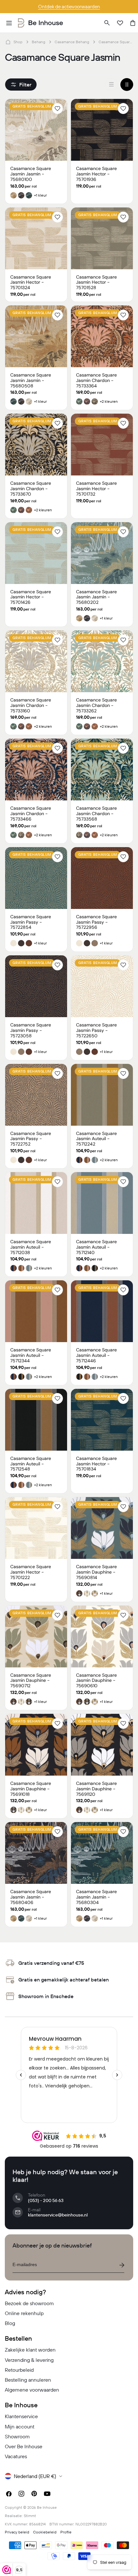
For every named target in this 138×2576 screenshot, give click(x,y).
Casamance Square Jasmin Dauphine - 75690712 (31, 1681)
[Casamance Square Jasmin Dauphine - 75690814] (102, 1528)
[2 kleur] (127, 85)
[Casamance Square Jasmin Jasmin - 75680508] (36, 336)
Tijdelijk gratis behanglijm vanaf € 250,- (69, 7)
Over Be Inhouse (24, 2446)
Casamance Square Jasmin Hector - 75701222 (31, 1572)
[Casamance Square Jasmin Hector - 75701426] (36, 553)
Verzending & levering (29, 2360)
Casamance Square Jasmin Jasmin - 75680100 (31, 174)
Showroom (17, 2436)
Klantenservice (21, 2416)
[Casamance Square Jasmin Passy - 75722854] (36, 878)
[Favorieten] (120, 23)
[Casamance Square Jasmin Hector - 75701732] (102, 445)
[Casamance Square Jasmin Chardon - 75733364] (102, 336)
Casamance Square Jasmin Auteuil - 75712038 (31, 1247)
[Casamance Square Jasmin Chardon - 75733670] (36, 445)
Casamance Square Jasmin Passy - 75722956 (96, 922)
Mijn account (20, 2426)
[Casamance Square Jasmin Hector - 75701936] (102, 130)
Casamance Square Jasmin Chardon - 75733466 (31, 814)
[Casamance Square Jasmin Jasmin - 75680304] (102, 1853)
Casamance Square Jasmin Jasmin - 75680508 (31, 380)
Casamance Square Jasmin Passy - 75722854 (31, 922)
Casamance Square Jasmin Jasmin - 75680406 (31, 1897)
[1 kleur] (111, 85)
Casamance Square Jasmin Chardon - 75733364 (96, 380)
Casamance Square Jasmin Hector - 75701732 (96, 489)
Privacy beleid (17, 2532)
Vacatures (16, 2456)
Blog (10, 2323)
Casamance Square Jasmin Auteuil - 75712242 (96, 1139)
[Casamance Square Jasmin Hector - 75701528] (102, 238)
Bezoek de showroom (29, 2303)
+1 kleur (40, 195)
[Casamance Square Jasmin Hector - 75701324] (36, 238)
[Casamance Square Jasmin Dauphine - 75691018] (36, 1745)
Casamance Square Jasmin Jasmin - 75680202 (96, 597)
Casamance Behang (72, 42)
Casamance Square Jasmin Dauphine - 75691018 (31, 1789)
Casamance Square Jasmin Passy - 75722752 (31, 1139)
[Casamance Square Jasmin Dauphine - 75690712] (36, 1636)
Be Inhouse (47, 2507)
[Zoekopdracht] (107, 23)
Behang (39, 42)
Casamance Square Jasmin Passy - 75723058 (31, 1030)
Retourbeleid (19, 2370)
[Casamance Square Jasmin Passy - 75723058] (36, 986)
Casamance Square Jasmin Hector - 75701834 (96, 1464)
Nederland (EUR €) (35, 2476)
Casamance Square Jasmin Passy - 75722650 (96, 1030)
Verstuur (122, 2265)
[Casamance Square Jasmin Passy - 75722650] (102, 986)
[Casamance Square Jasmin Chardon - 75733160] (36, 661)
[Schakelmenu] (9, 23)
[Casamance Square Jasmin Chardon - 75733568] (102, 770)
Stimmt (30, 2516)
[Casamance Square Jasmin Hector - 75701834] (102, 1420)
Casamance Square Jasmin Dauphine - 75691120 (96, 1789)
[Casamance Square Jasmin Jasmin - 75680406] (36, 1853)
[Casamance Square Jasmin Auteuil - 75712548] (36, 1420)
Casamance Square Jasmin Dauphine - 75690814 (96, 1572)
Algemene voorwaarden (32, 2390)
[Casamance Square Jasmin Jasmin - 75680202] (102, 553)
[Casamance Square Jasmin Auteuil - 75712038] (36, 1203)
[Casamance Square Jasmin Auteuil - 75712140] (102, 1203)
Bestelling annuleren (28, 2380)
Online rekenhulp (24, 2313)
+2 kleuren (109, 401)
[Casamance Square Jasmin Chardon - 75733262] (102, 661)
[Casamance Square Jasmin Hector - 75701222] (36, 1528)
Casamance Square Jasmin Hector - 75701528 (96, 282)
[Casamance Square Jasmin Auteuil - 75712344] (36, 1311)
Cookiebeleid (45, 2532)
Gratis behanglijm (32, 106)
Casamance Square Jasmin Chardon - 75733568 (96, 814)
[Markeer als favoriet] (57, 109)
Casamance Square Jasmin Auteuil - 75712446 (96, 1355)
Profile (66, 2532)
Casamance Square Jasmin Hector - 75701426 (31, 597)
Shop (18, 42)
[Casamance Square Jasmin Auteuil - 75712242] (102, 1095)
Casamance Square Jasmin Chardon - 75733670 (31, 489)
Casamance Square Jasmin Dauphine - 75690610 (96, 1681)
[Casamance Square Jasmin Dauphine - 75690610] (102, 1636)
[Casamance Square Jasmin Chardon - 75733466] (36, 770)
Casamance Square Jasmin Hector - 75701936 (96, 174)
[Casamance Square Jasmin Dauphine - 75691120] (102, 1745)
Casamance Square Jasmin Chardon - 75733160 (31, 705)
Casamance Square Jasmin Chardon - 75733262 (96, 705)
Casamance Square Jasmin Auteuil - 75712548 (31, 1464)
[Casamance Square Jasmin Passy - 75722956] (102, 878)
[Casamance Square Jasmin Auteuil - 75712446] (102, 1311)
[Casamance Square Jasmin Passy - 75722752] (36, 1095)
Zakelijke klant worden (30, 2350)
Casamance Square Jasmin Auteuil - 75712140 (96, 1247)
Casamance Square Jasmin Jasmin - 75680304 (96, 1897)
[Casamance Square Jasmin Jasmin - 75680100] (36, 130)
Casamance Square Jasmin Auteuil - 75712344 (31, 1355)
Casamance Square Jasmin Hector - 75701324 (31, 282)
